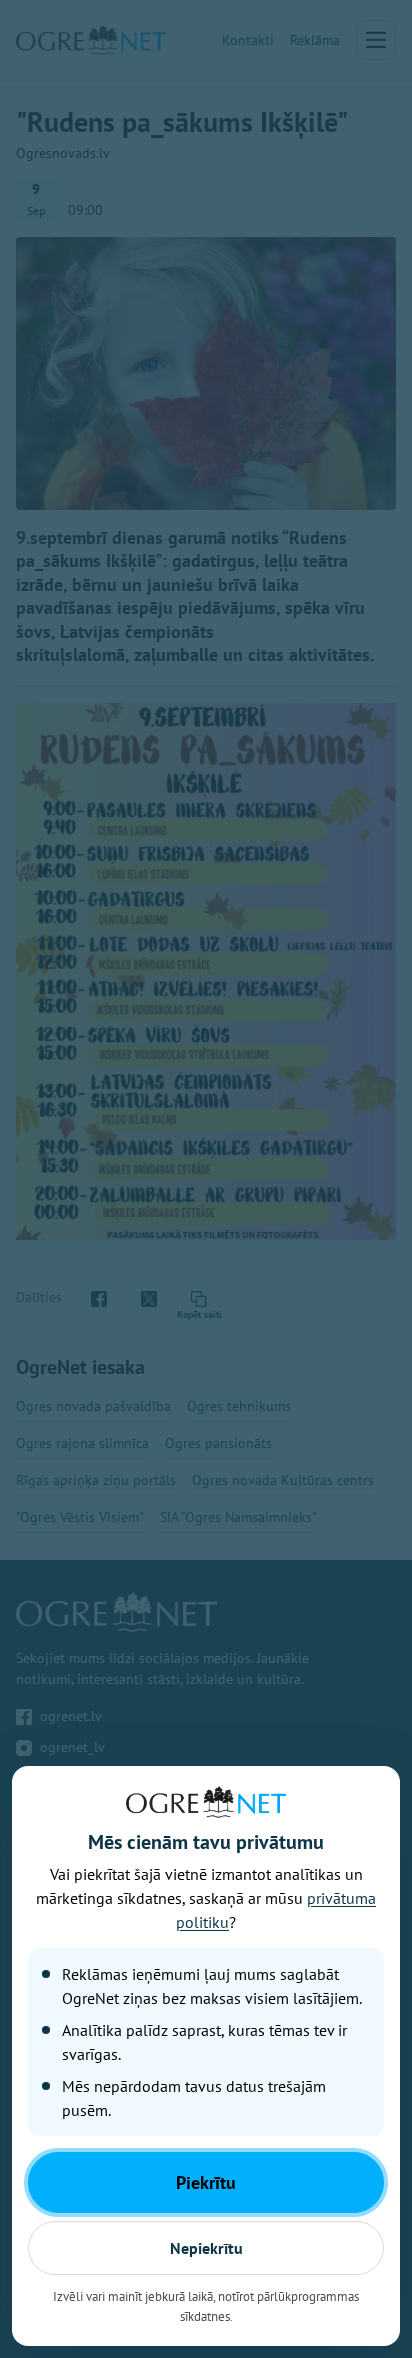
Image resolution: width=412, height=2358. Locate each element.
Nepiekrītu (206, 2248)
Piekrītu (206, 2182)
